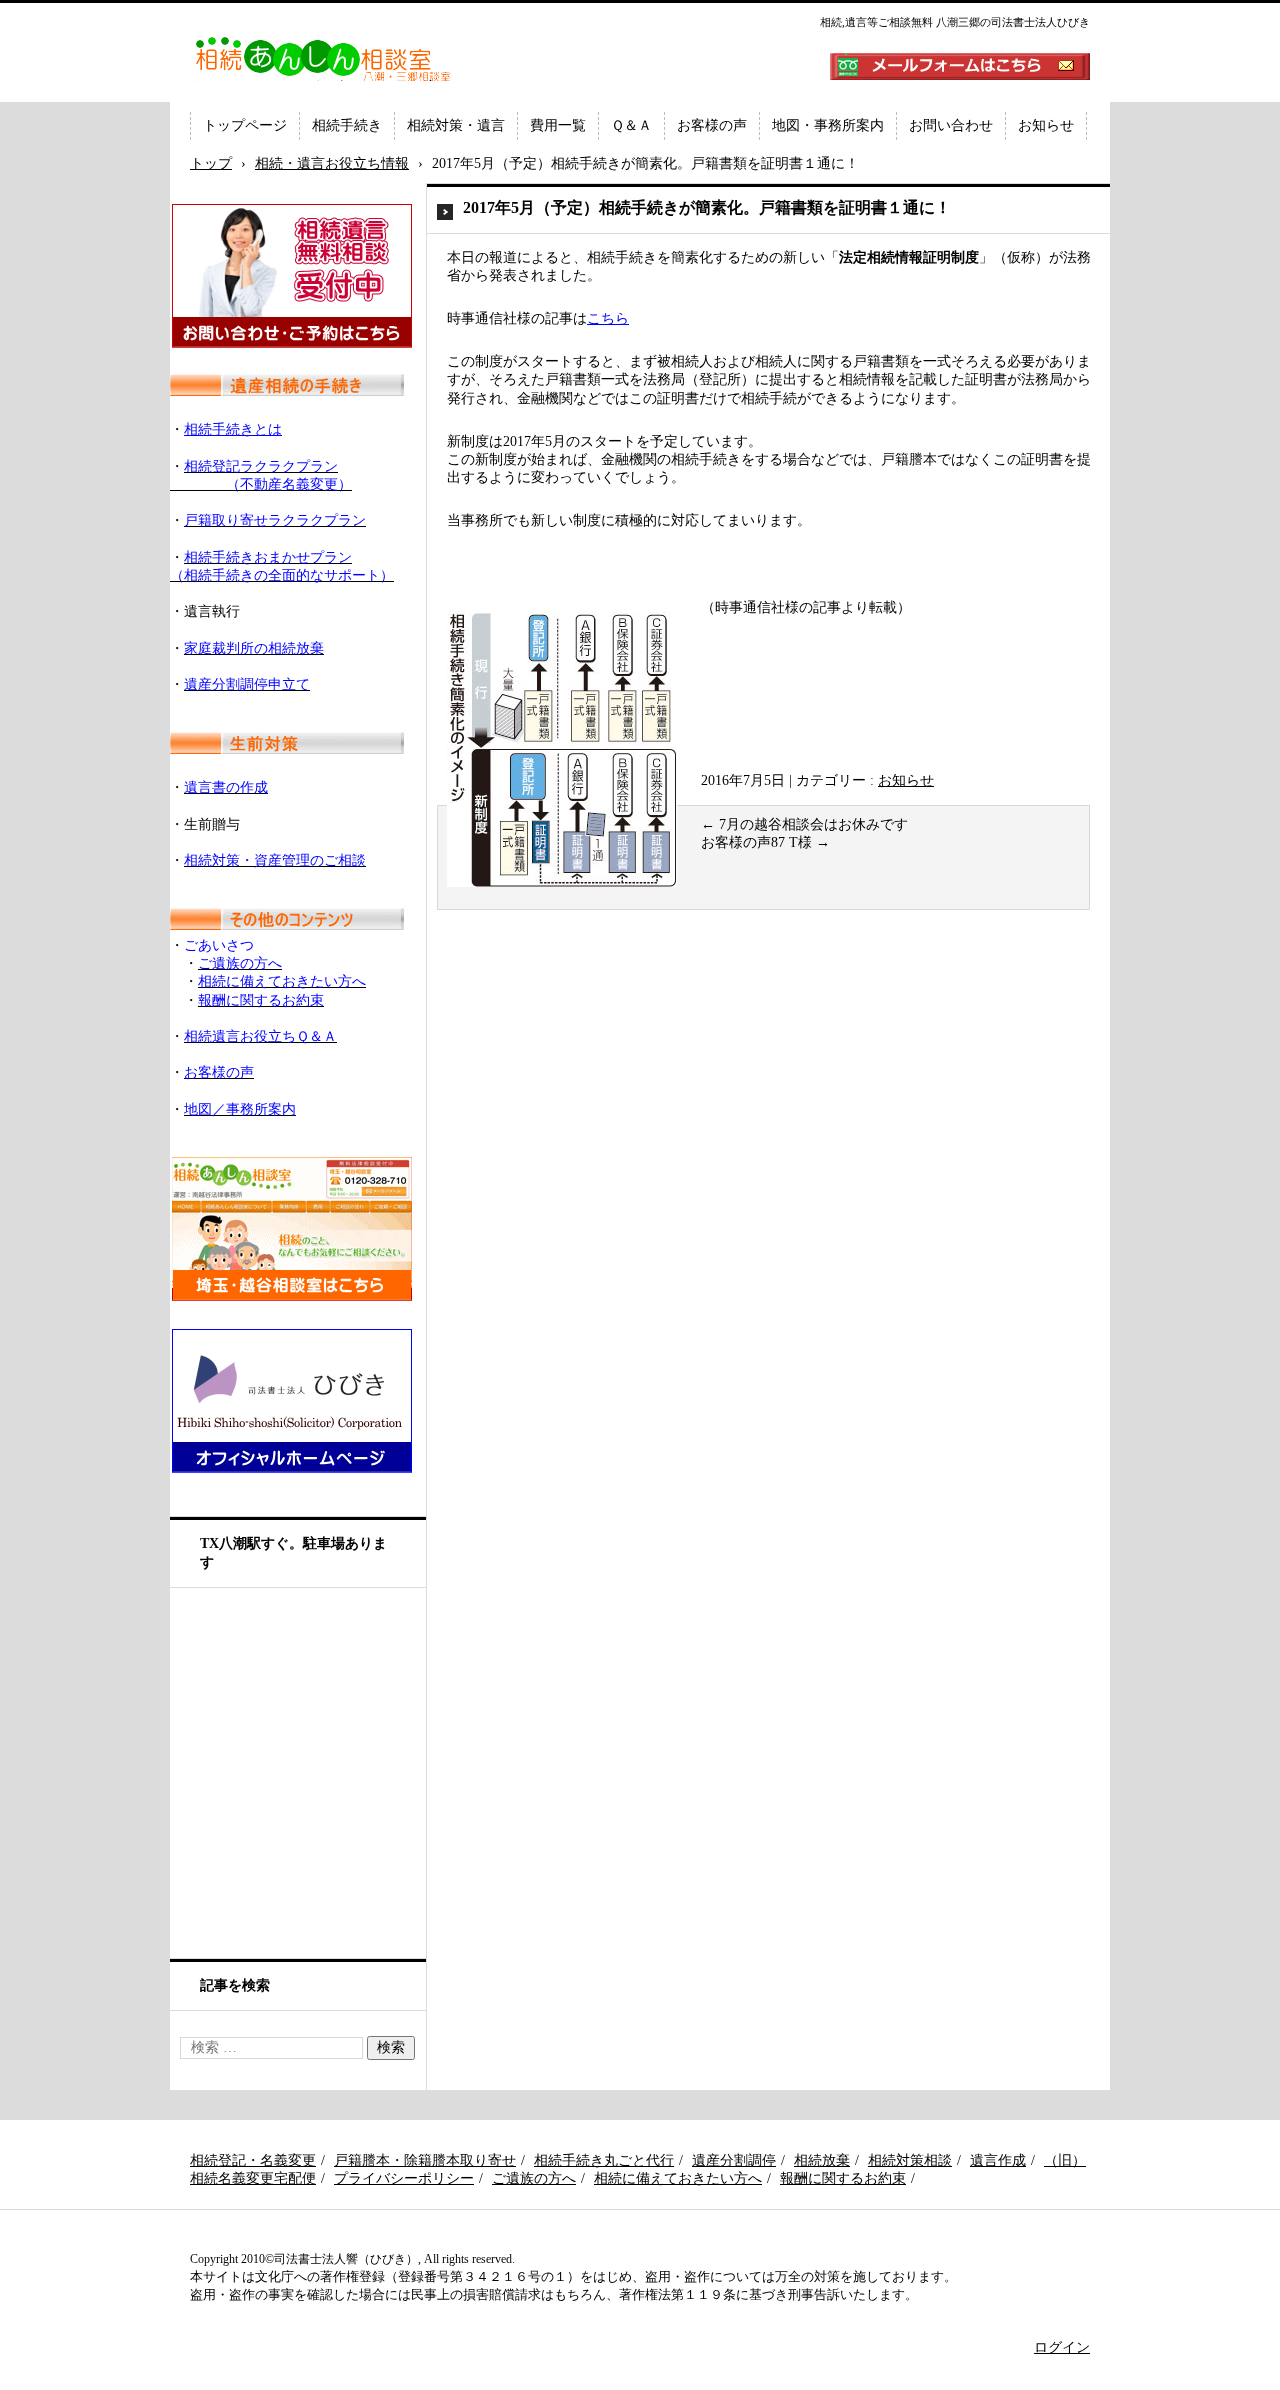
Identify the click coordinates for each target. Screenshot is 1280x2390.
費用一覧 (558, 125)
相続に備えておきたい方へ (678, 2178)
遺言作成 (998, 2160)
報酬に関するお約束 (843, 2178)
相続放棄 (822, 2160)
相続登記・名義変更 (253, 2160)
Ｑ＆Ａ (631, 125)
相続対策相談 (910, 2160)
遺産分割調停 (734, 2160)
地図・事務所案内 (828, 125)
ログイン (1062, 2347)
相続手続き (347, 125)
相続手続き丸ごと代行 (604, 2160)
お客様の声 (712, 125)
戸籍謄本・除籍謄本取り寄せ (425, 2160)
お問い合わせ (951, 125)
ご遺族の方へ (534, 2178)
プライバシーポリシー (404, 2178)
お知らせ (1046, 125)
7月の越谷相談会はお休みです (804, 824)
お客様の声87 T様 (765, 842)
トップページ (245, 125)
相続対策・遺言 (456, 125)
